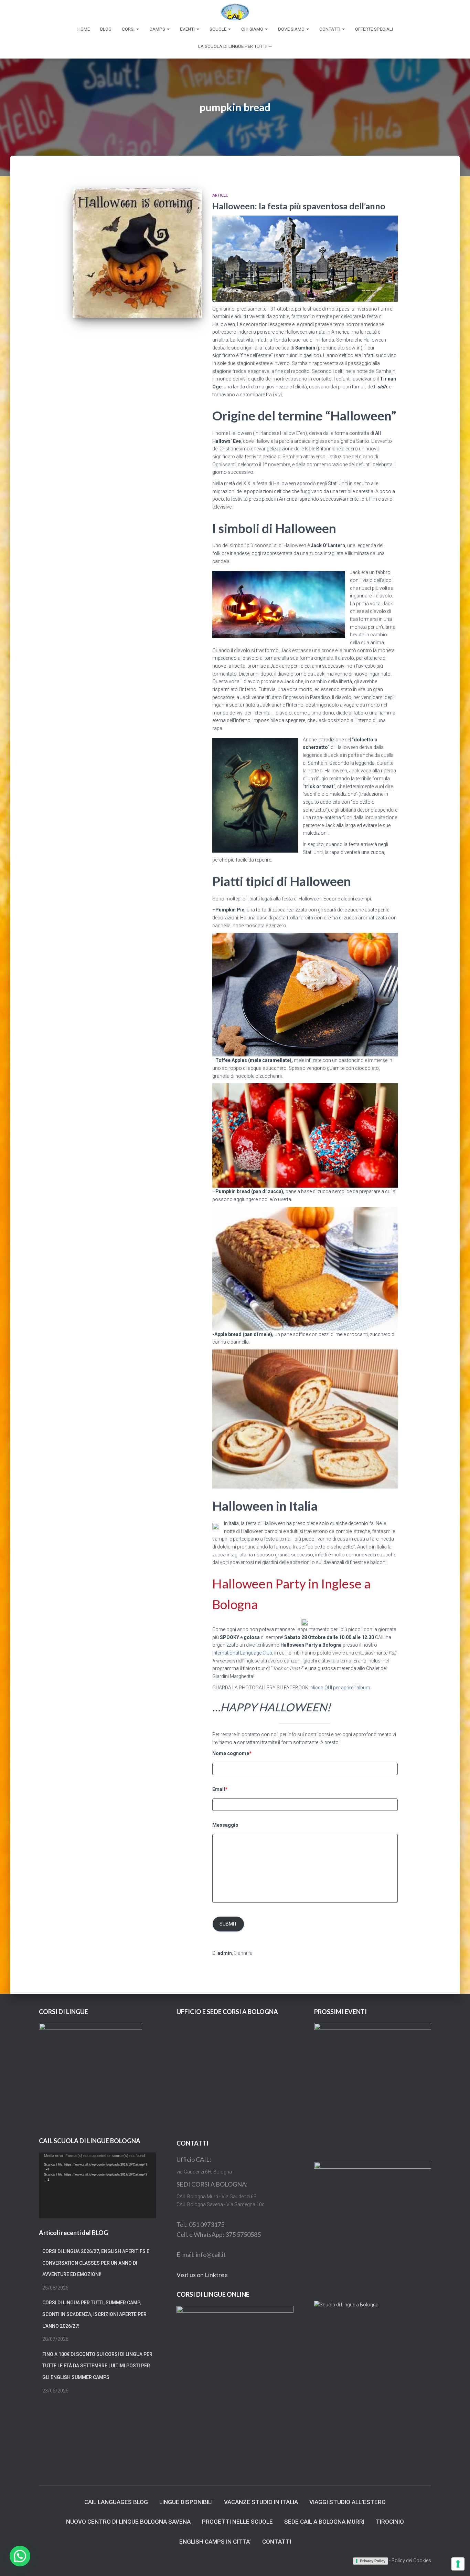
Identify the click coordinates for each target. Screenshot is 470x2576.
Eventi (188, 29)
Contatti (330, 29)
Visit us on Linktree (202, 2275)
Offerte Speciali (374, 29)
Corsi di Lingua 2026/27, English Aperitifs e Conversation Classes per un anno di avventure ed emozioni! (96, 2263)
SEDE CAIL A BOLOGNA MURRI (324, 2522)
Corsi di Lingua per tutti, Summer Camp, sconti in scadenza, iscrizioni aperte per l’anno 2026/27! (94, 2314)
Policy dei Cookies (411, 2561)
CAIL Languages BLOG (116, 2502)
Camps (158, 29)
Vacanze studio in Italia (261, 2502)
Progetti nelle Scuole (237, 2522)
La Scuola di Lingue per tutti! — (235, 46)
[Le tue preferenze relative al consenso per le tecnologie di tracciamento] (458, 2564)
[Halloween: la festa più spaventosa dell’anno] (137, 253)
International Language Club (242, 1653)
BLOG (106, 29)
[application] (97, 2185)
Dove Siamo (292, 29)
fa (243, 1953)
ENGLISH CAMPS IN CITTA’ (215, 2542)
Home (84, 29)
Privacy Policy (373, 2561)
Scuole (218, 29)
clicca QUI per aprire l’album (340, 1688)
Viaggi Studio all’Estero (348, 2502)
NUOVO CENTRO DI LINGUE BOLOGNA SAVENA (128, 2522)
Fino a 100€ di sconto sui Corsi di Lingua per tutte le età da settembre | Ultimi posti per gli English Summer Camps (97, 2366)
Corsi (129, 29)
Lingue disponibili (186, 2502)
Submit (228, 1924)
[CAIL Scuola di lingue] (235, 12)
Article (220, 195)
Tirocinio (390, 2522)
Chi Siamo (253, 29)
